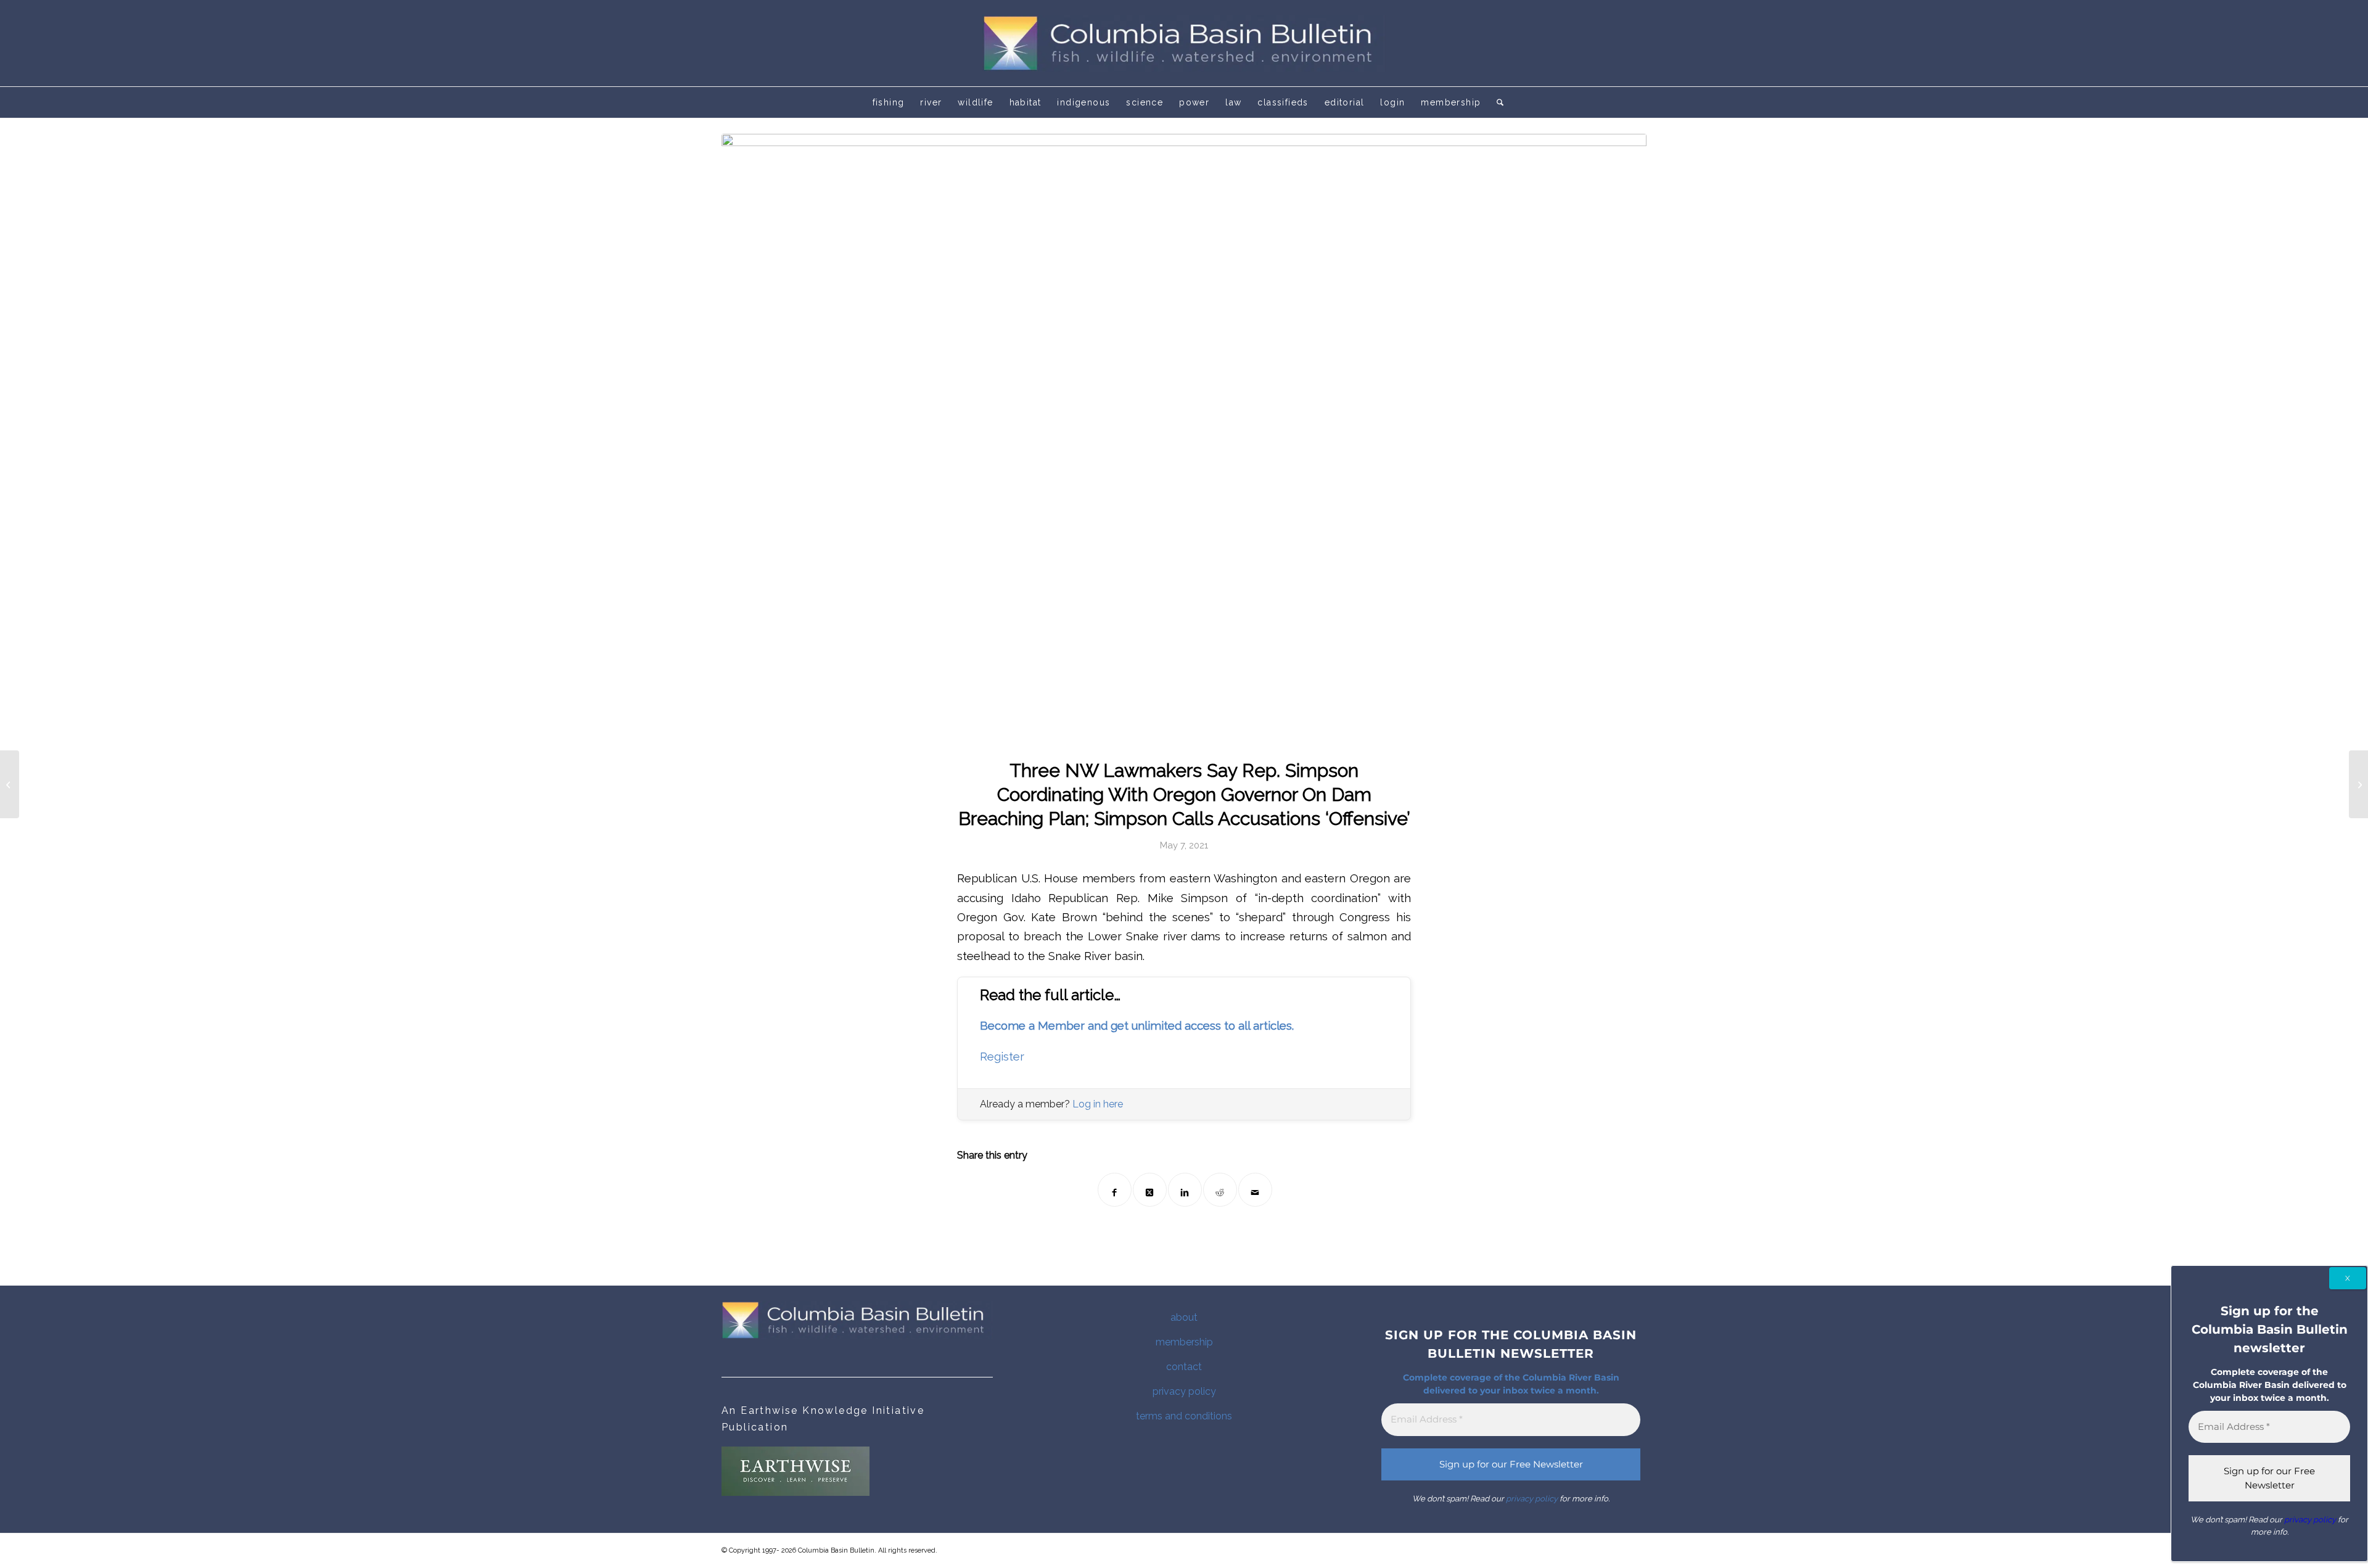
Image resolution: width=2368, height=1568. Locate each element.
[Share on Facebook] (1115, 1190)
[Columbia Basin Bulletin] (1184, 43)
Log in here (1098, 1104)
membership (1184, 1342)
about (1184, 1317)
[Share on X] (1150, 1190)
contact (1184, 1367)
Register (1002, 1057)
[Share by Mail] (1255, 1190)
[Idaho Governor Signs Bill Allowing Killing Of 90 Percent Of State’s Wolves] (10, 784)
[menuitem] (889, 102)
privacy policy (1184, 1391)
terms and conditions (1184, 1416)
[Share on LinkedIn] (1185, 1190)
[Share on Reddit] (1220, 1190)
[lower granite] (1184, 438)
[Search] (1496, 102)
